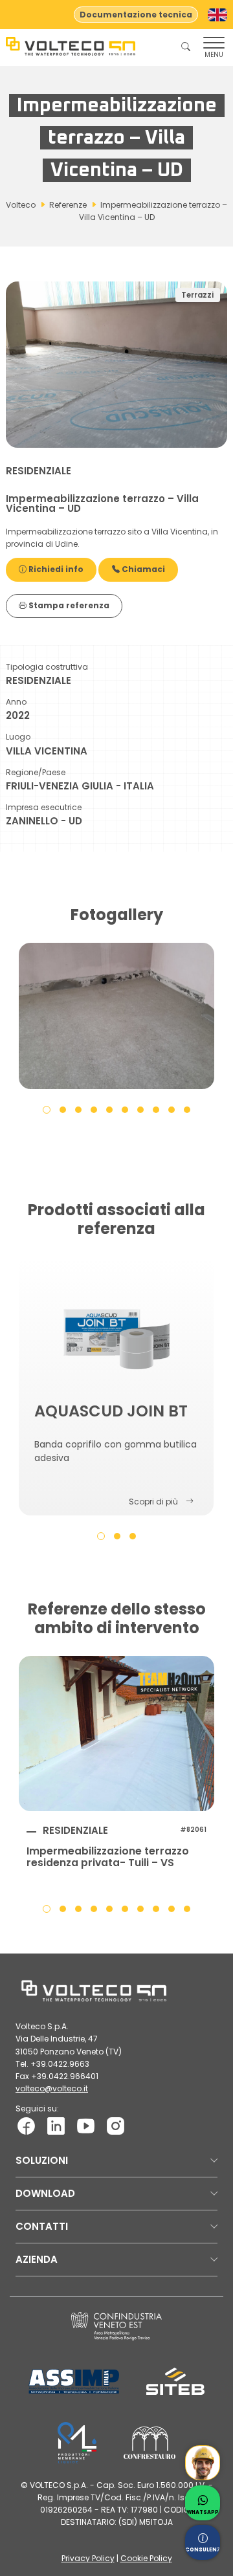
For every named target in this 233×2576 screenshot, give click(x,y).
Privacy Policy (88, 2558)
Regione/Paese (36, 772)
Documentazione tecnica (136, 15)
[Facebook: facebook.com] (26, 2125)
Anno (16, 702)
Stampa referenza (68, 605)
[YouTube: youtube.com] (86, 2125)
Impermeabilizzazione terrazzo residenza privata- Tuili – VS (108, 1857)
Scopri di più (153, 1502)
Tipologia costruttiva (47, 667)
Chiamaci (142, 569)
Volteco (21, 205)
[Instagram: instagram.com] (116, 2125)
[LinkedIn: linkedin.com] (56, 2125)
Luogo (18, 737)
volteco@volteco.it (52, 2088)
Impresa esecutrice (44, 807)
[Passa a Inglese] (217, 15)
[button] (47, 1109)
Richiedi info (55, 569)
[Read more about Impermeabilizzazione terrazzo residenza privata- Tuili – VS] (116, 1734)
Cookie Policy (146, 2558)
